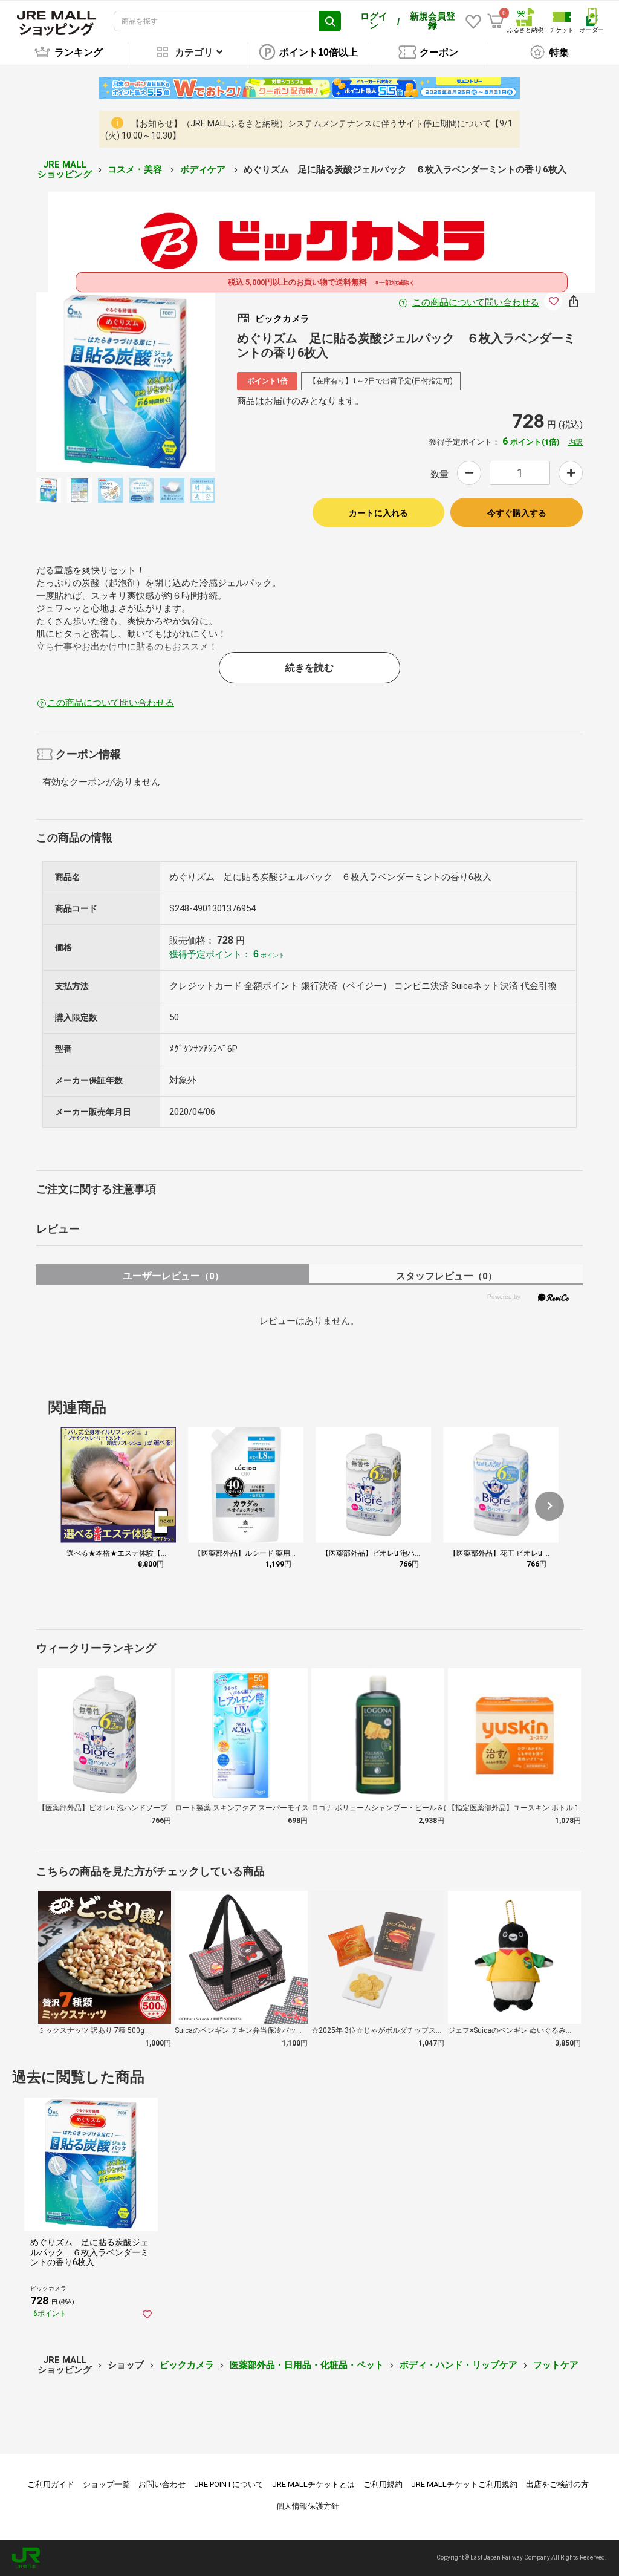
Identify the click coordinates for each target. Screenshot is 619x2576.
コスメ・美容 (136, 169)
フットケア (556, 2365)
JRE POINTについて (229, 2484)
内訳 (575, 442)
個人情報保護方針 (308, 2506)
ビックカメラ (187, 2365)
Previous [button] (82, 382)
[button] (549, 1506)
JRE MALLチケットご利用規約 (464, 2484)
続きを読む (309, 667)
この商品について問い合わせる (476, 302)
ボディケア (204, 169)
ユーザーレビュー (173, 1276)
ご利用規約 (383, 2484)
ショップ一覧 (106, 2484)
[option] (126, 382)
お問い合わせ (162, 2484)
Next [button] (169, 382)
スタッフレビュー (446, 1276)
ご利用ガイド (51, 2484)
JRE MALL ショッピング (65, 170)
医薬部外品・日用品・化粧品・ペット (307, 2365)
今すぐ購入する (517, 513)
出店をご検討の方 (557, 2484)
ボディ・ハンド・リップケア (459, 2365)
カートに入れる (378, 513)
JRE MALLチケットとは (313, 2484)
